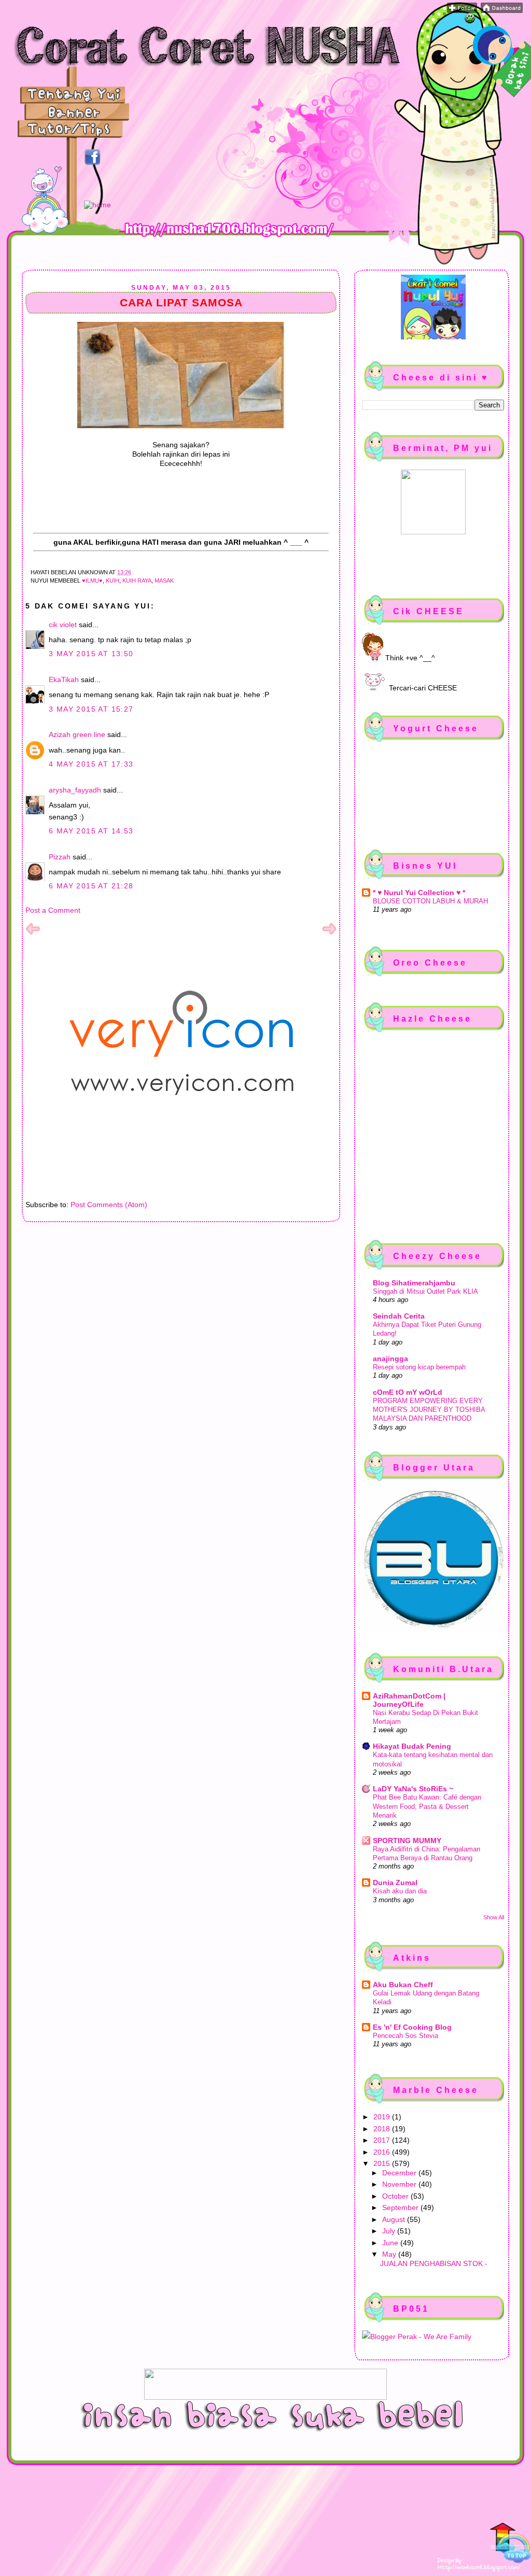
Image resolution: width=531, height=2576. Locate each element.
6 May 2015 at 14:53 (91, 831)
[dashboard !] (502, 10)
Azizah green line (77, 734)
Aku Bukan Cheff (403, 1985)
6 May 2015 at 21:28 (91, 886)
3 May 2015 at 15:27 (91, 709)
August (395, 2219)
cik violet (63, 625)
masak (164, 581)
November (400, 2184)
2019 (383, 2117)
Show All (494, 1917)
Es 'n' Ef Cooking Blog (412, 2027)
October (396, 2196)
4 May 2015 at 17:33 (91, 764)
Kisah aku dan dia (400, 1891)
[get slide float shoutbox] (470, 21)
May (390, 2254)
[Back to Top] (510, 2544)
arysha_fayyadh (75, 790)
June (391, 2243)
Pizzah (60, 857)
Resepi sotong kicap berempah (419, 1367)
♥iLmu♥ (92, 581)
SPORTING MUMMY (407, 1841)
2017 (383, 2140)
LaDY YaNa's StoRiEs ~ (413, 1789)
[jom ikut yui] (462, 10)
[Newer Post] (33, 933)
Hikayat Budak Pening (412, 1746)
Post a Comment (53, 910)
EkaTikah (64, 680)
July (390, 2231)
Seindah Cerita (399, 1316)
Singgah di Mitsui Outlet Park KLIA (425, 1291)
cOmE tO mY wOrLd (408, 1392)
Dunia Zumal (395, 1883)
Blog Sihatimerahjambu (414, 1283)
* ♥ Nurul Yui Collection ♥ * (419, 893)
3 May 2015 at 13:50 (91, 654)
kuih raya (137, 581)
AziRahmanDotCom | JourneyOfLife (409, 1700)
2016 (383, 2152)
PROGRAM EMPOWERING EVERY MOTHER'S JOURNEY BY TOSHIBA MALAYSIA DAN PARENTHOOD (429, 1410)
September (401, 2207)
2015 (383, 2163)
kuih (113, 581)
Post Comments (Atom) (109, 1205)
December (400, 2173)
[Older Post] (329, 933)
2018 (383, 2129)
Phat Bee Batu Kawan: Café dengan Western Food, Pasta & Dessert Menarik (427, 1806)
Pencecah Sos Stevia (406, 2036)
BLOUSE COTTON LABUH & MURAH (430, 901)
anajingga (390, 1358)
